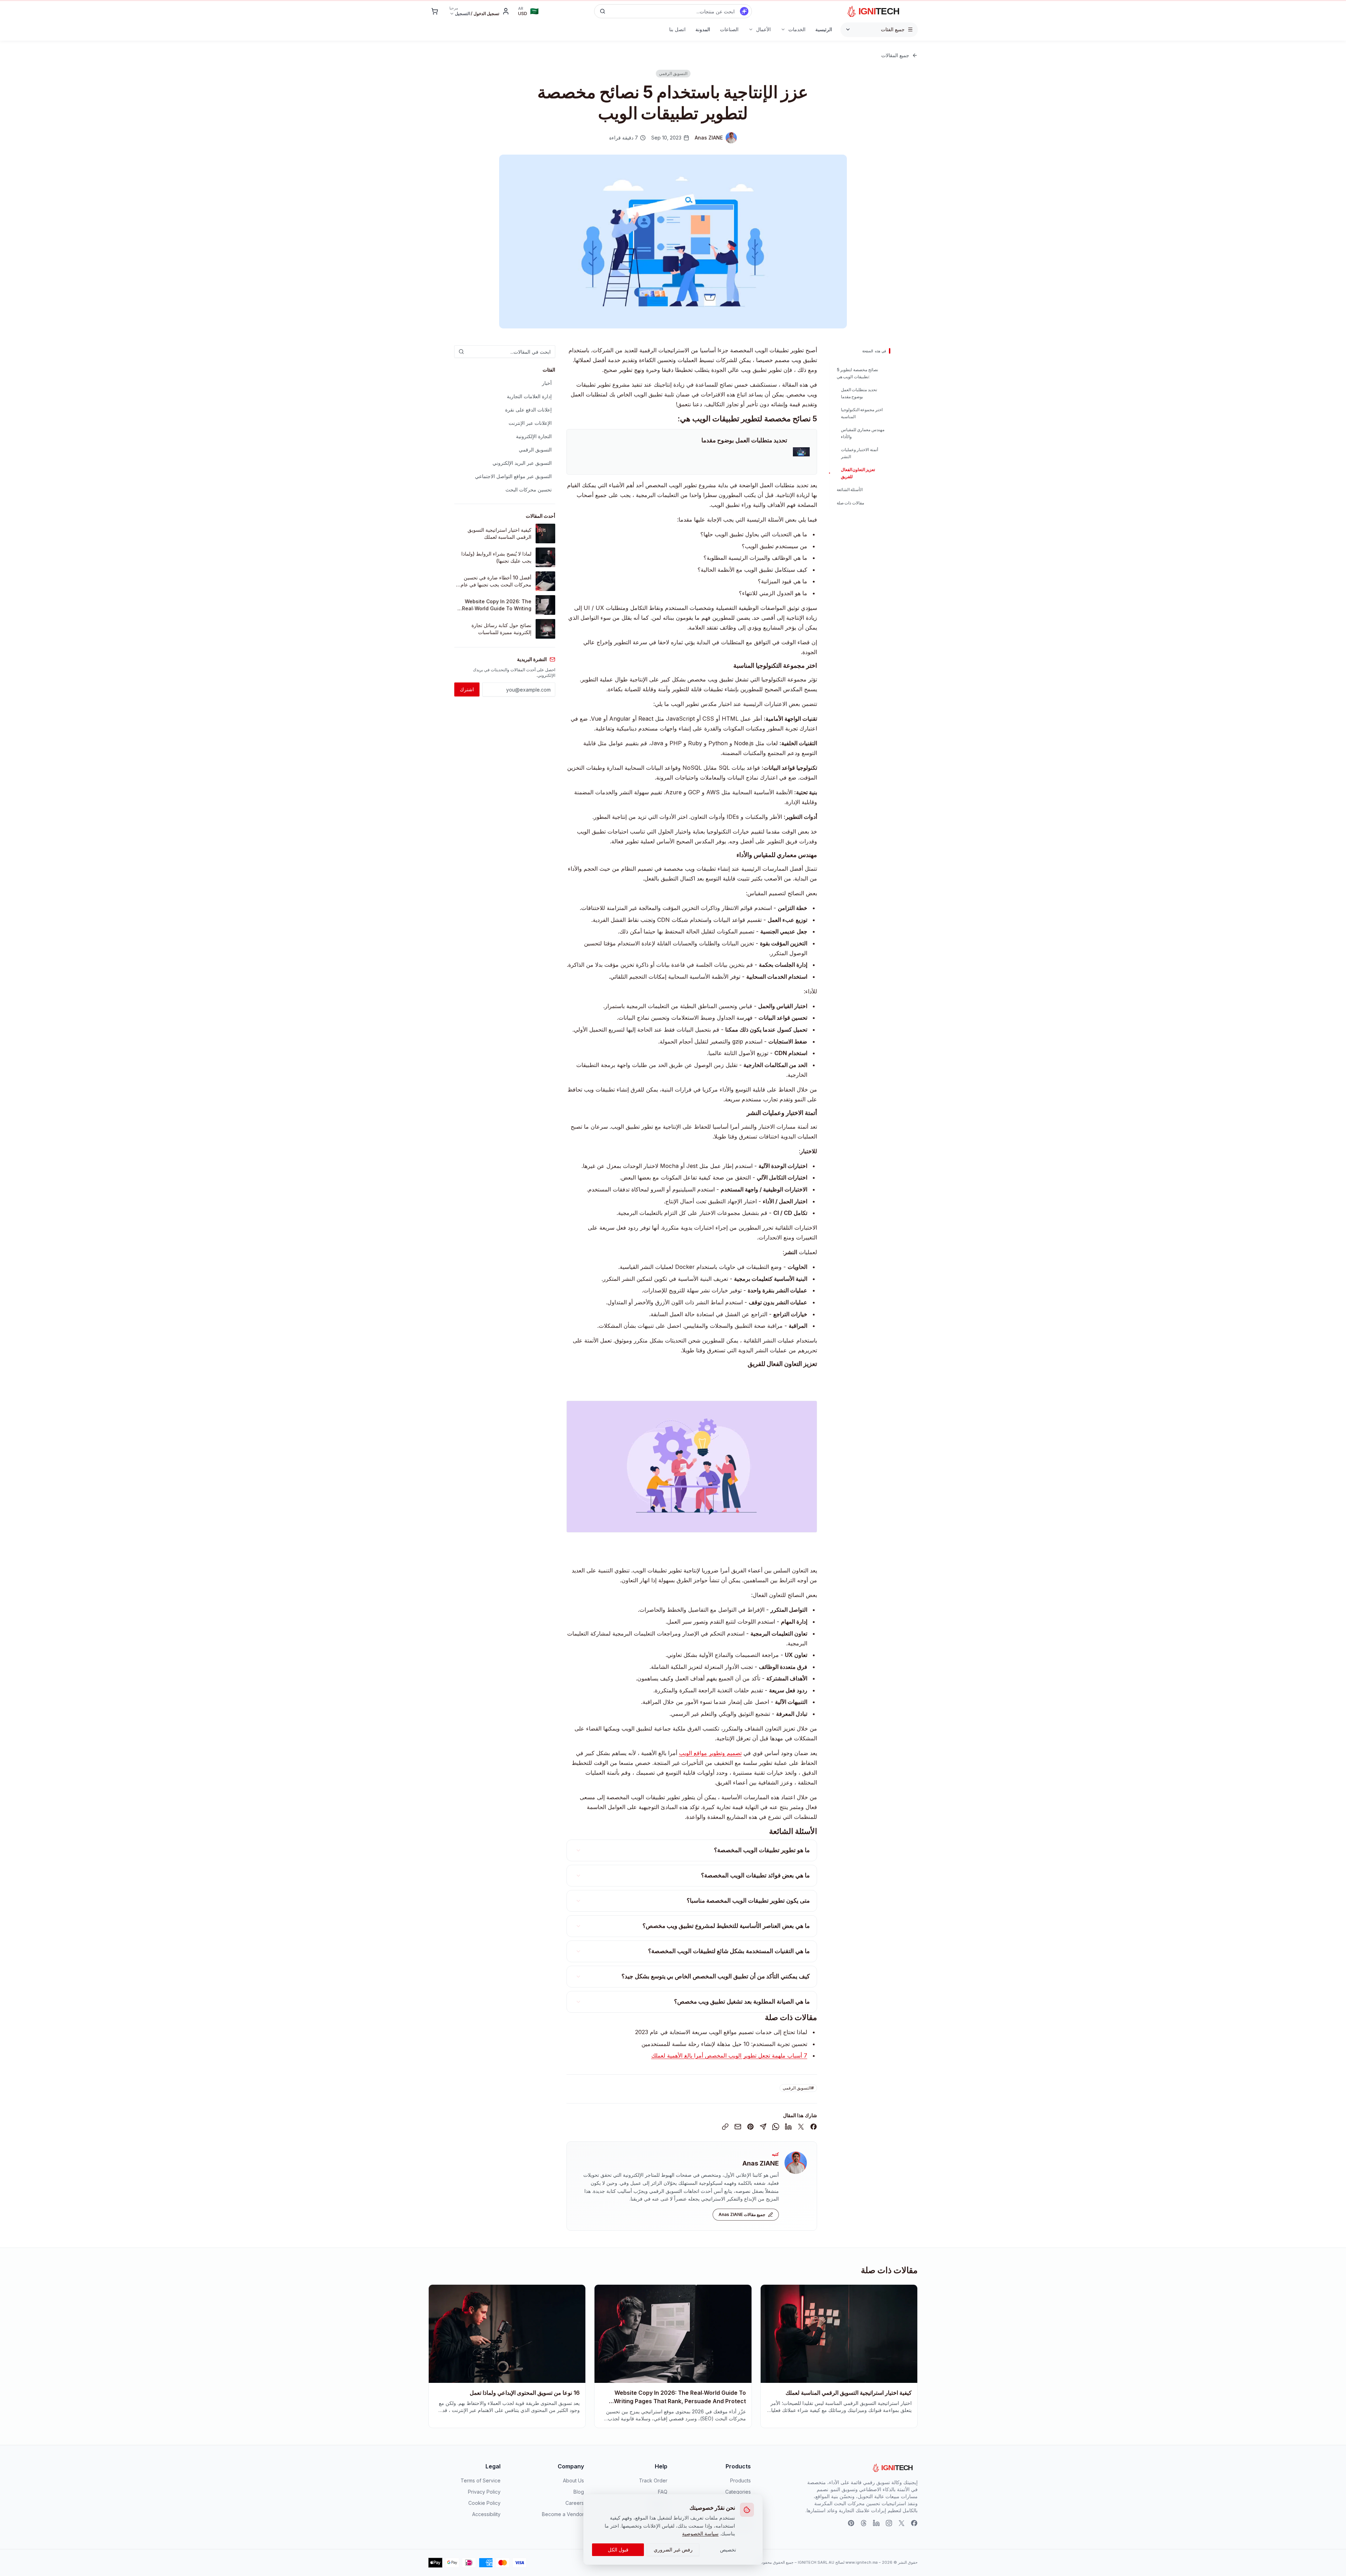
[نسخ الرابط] (725, 2127)
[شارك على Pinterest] (750, 2127)
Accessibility (486, 2514)
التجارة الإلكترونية (534, 436)
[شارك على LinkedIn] (788, 2127)
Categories (738, 2492)
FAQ (663, 2492)
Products (740, 2480)
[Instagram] (889, 2523)
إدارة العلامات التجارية (529, 396)
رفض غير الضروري (673, 2550)
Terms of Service (481, 2480)
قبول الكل (618, 2550)
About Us (573, 2480)
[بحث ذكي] (744, 11)
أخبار (547, 383)
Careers (575, 2503)
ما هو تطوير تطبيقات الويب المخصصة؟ (762, 1850)
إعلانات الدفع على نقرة (528, 410)
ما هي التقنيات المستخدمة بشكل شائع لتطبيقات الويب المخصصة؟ (729, 1951)
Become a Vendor (563, 2514)
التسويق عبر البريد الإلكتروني (522, 463)
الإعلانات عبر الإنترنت (530, 423)
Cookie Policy (484, 2503)
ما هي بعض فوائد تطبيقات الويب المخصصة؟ (755, 1875)
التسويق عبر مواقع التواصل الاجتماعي (513, 476)
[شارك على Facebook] (814, 2127)
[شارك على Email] (738, 2127)
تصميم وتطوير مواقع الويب (710, 1753)
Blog (579, 2492)
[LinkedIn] (876, 2523)
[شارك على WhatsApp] (776, 2127)
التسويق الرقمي (535, 450)
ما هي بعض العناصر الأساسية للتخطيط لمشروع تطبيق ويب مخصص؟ (726, 1926)
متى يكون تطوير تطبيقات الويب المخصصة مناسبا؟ (748, 1901)
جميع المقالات (895, 55)
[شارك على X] (801, 2127)
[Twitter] (902, 2523)
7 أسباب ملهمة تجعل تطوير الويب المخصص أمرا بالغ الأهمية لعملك (729, 2055)
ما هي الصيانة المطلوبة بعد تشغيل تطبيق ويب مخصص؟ (742, 2001)
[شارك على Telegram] (763, 2127)
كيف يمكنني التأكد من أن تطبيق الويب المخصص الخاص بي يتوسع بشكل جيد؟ (716, 1976)
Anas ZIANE (761, 2163)
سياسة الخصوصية (700, 2533)
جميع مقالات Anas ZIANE (742, 2214)
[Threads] (864, 2523)
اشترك (467, 689)
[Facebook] (914, 2523)
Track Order (653, 2480)
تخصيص (728, 2550)
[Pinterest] (851, 2523)
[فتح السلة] (435, 11)
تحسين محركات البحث (529, 490)
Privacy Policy (484, 2492)
